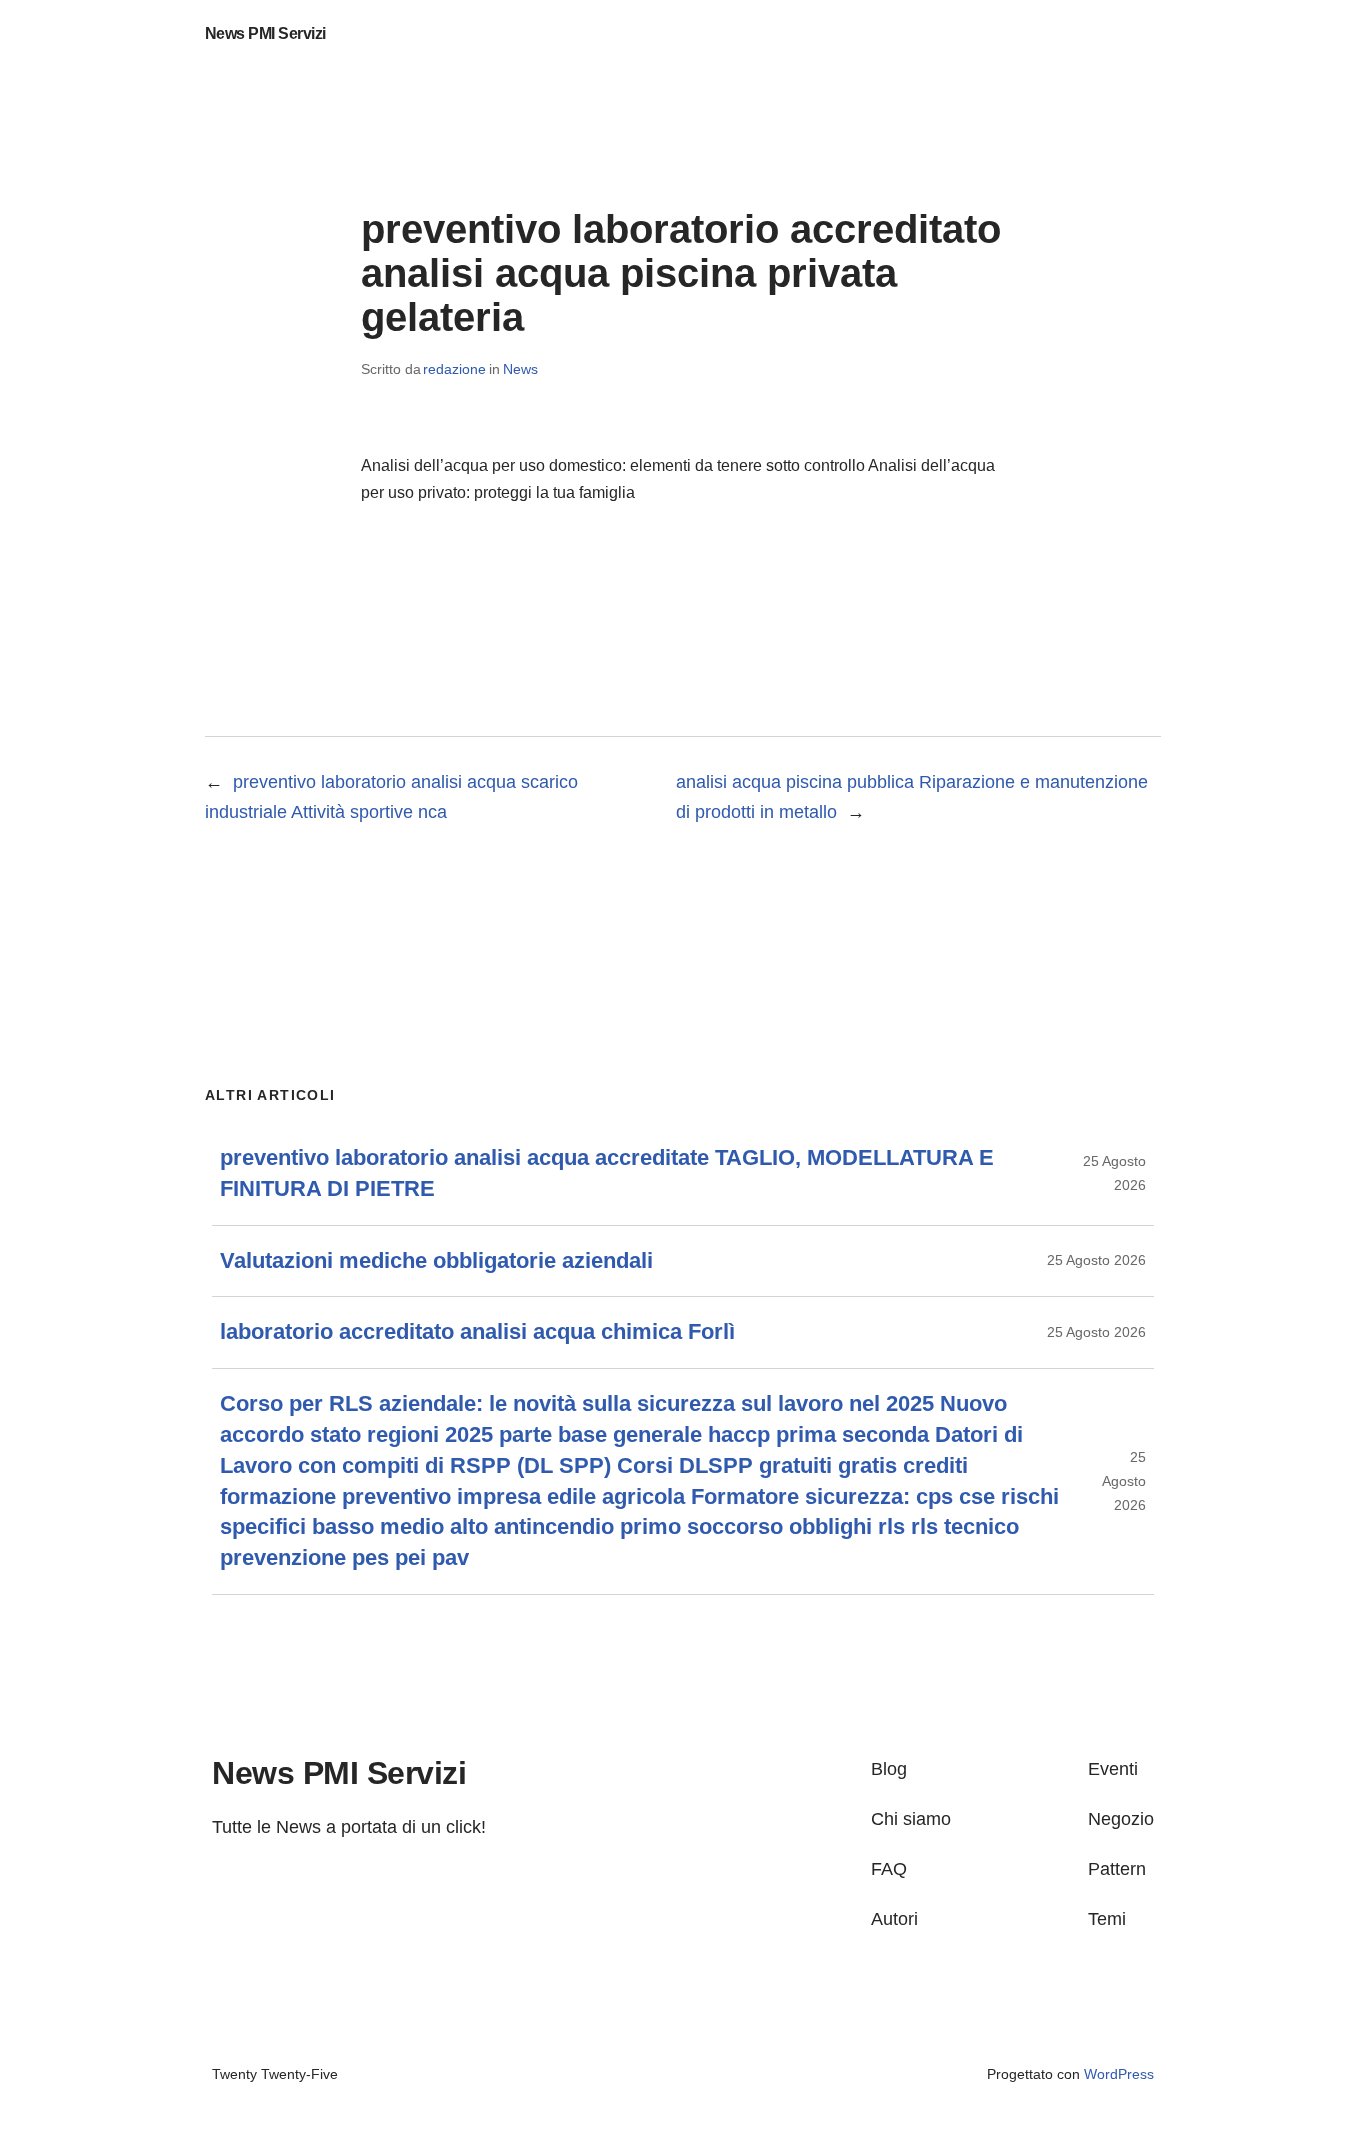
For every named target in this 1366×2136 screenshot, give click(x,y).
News (520, 369)
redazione (454, 369)
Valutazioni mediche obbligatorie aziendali (436, 1260)
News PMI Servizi (265, 33)
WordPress (1119, 2074)
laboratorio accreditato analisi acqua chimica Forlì (477, 1331)
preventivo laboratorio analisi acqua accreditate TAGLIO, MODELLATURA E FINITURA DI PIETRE (607, 1173)
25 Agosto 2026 (1096, 1260)
